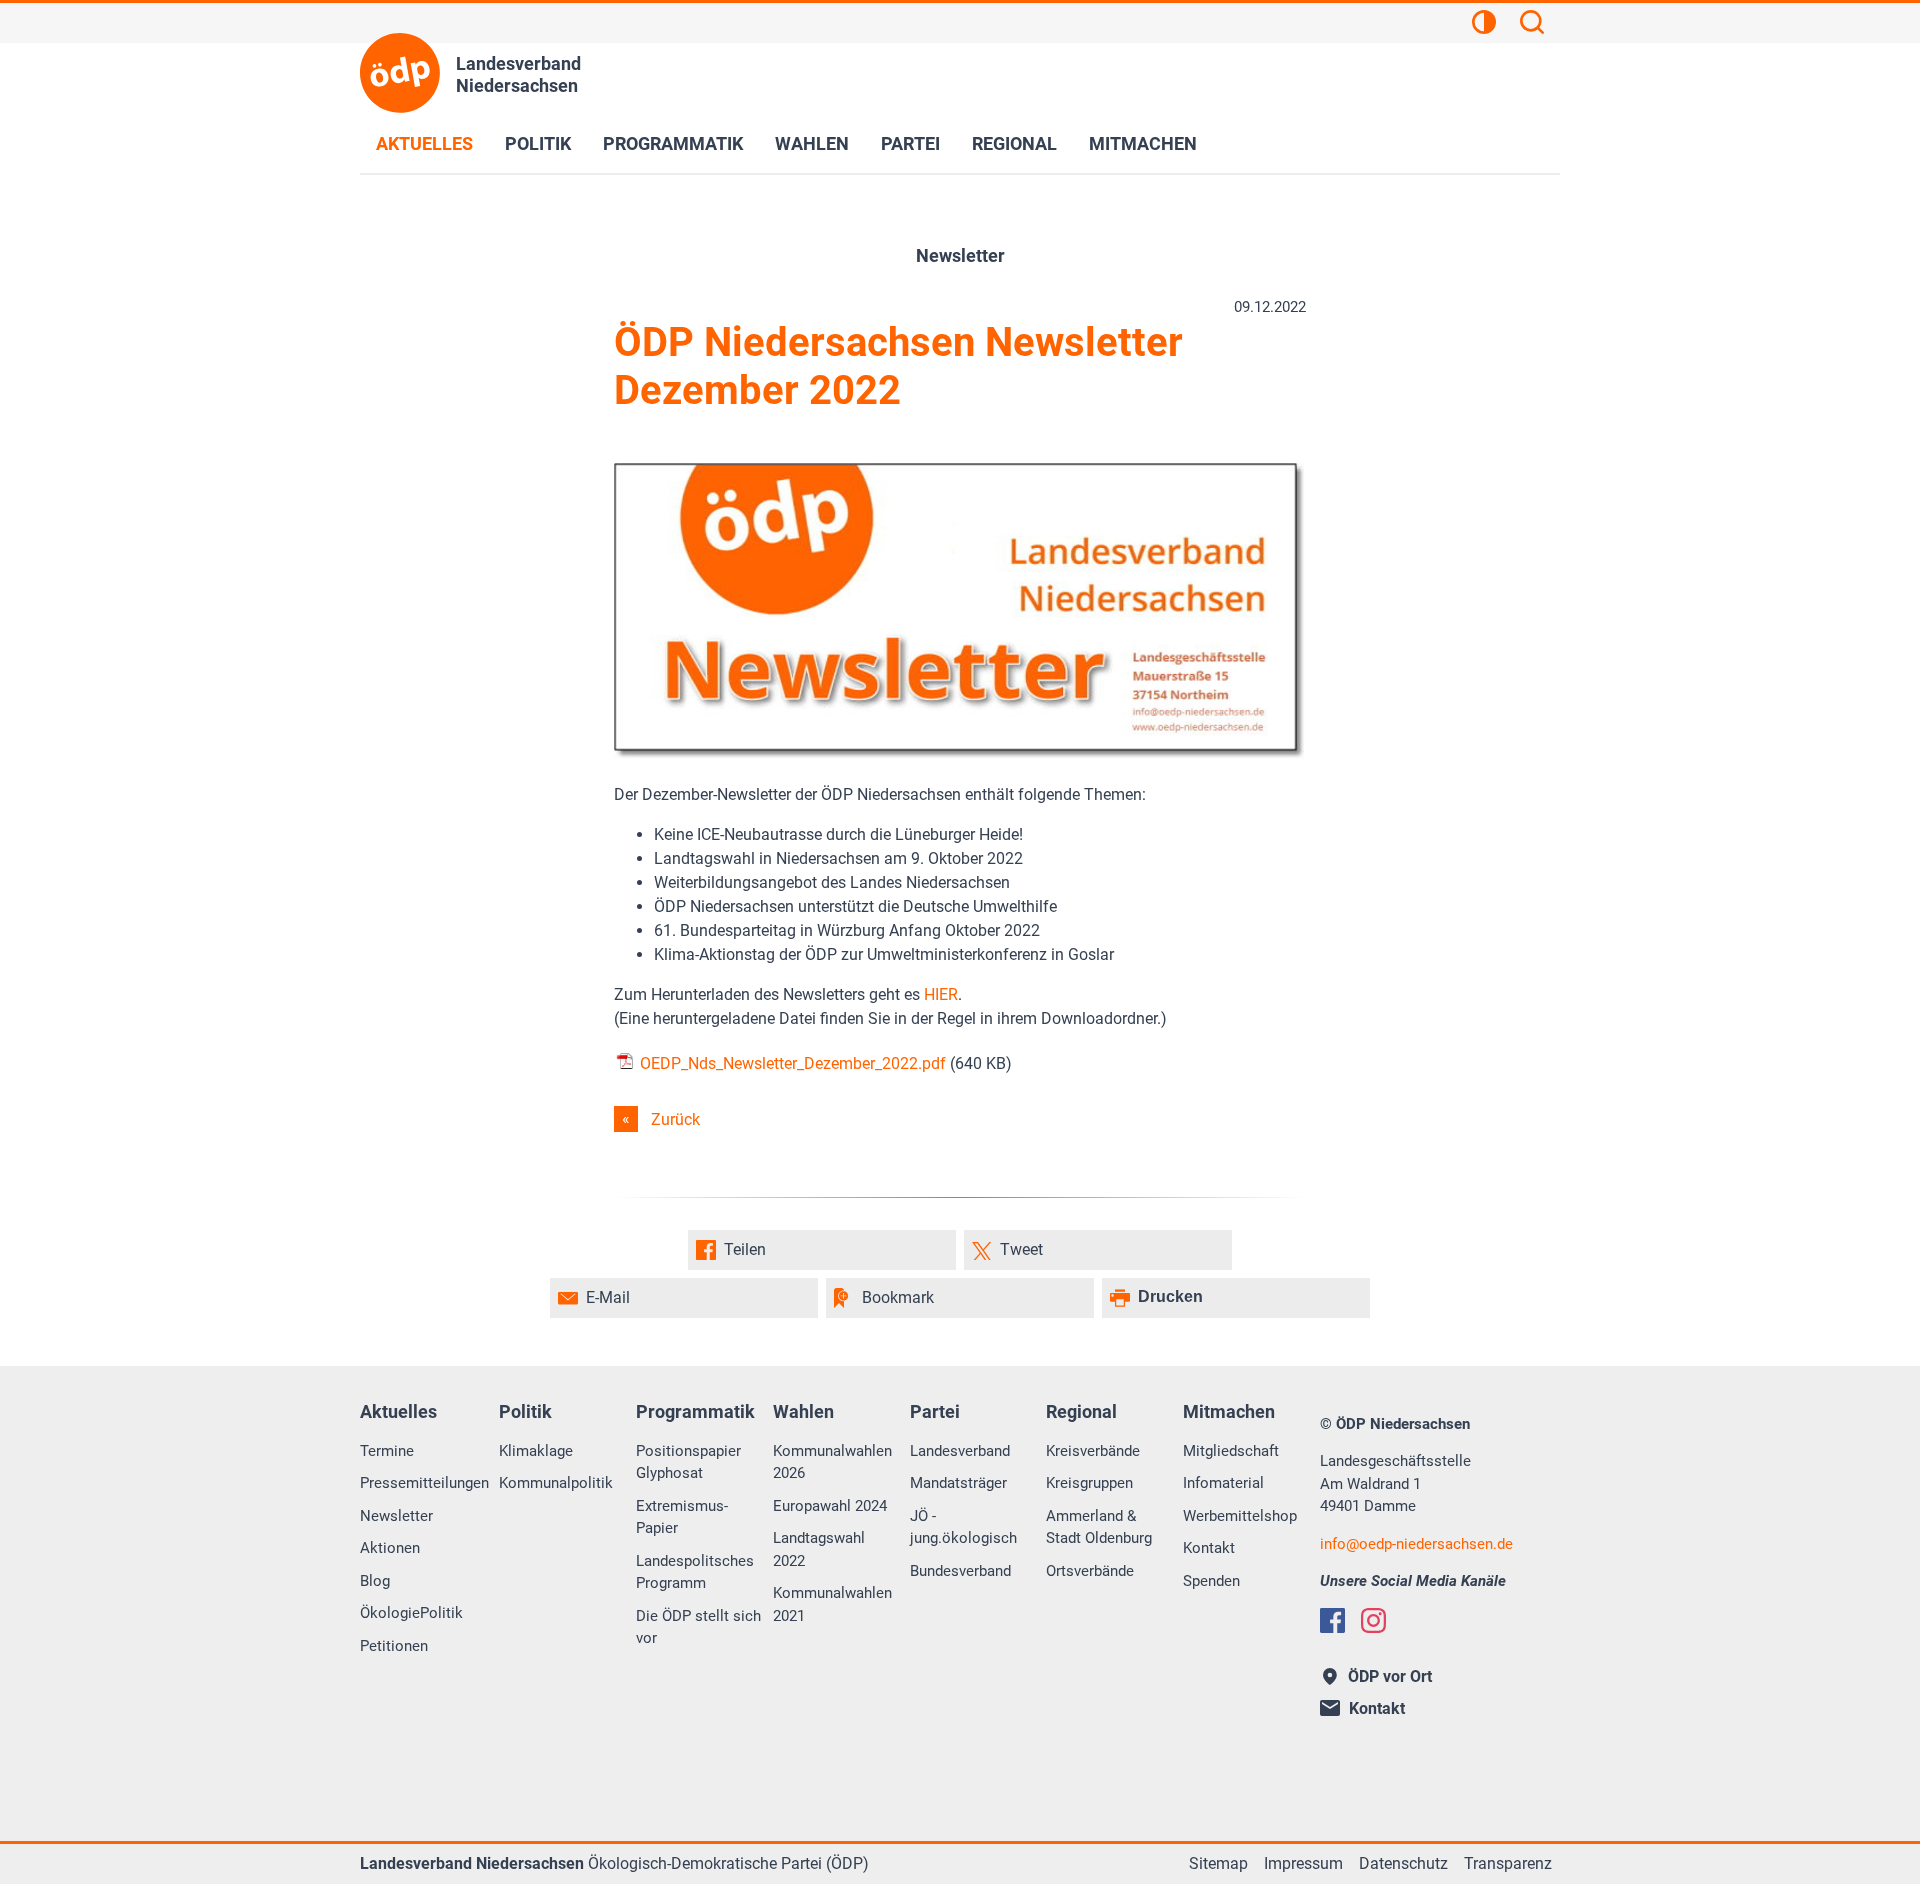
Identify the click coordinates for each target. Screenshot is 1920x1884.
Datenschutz (1403, 1863)
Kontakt (1209, 1548)
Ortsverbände (1090, 1571)
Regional (1014, 143)
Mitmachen (1143, 143)
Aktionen (390, 1548)
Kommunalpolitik (556, 1483)
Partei (910, 143)
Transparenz (1508, 1863)
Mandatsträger (958, 1483)
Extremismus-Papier (682, 1517)
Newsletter (396, 1516)
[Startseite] (400, 73)
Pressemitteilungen (424, 1483)
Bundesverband (960, 1571)
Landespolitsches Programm (695, 1572)
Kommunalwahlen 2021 (832, 1604)
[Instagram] (1373, 1620)
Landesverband (960, 1451)
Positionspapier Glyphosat (688, 1462)
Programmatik (673, 143)
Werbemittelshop (1240, 1516)
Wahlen (812, 143)
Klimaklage (536, 1451)
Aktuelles (424, 143)
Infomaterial (1223, 1483)
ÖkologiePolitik (411, 1613)
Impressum (1303, 1863)
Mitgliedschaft (1231, 1451)
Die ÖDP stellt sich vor (698, 1627)
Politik (538, 143)
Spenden (1211, 1581)
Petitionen (394, 1646)
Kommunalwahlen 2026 (832, 1462)
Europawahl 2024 (830, 1506)
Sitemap (1218, 1863)
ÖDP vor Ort (1390, 1676)
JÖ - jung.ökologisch (963, 1527)
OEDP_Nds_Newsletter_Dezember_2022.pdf (791, 1063)
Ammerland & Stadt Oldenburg (1099, 1527)
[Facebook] (1332, 1620)
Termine (387, 1451)
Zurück (675, 1119)
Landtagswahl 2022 (819, 1549)
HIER (941, 994)
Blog (375, 1581)
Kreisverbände (1093, 1451)
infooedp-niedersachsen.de (1416, 1544)
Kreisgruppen (1089, 1483)
